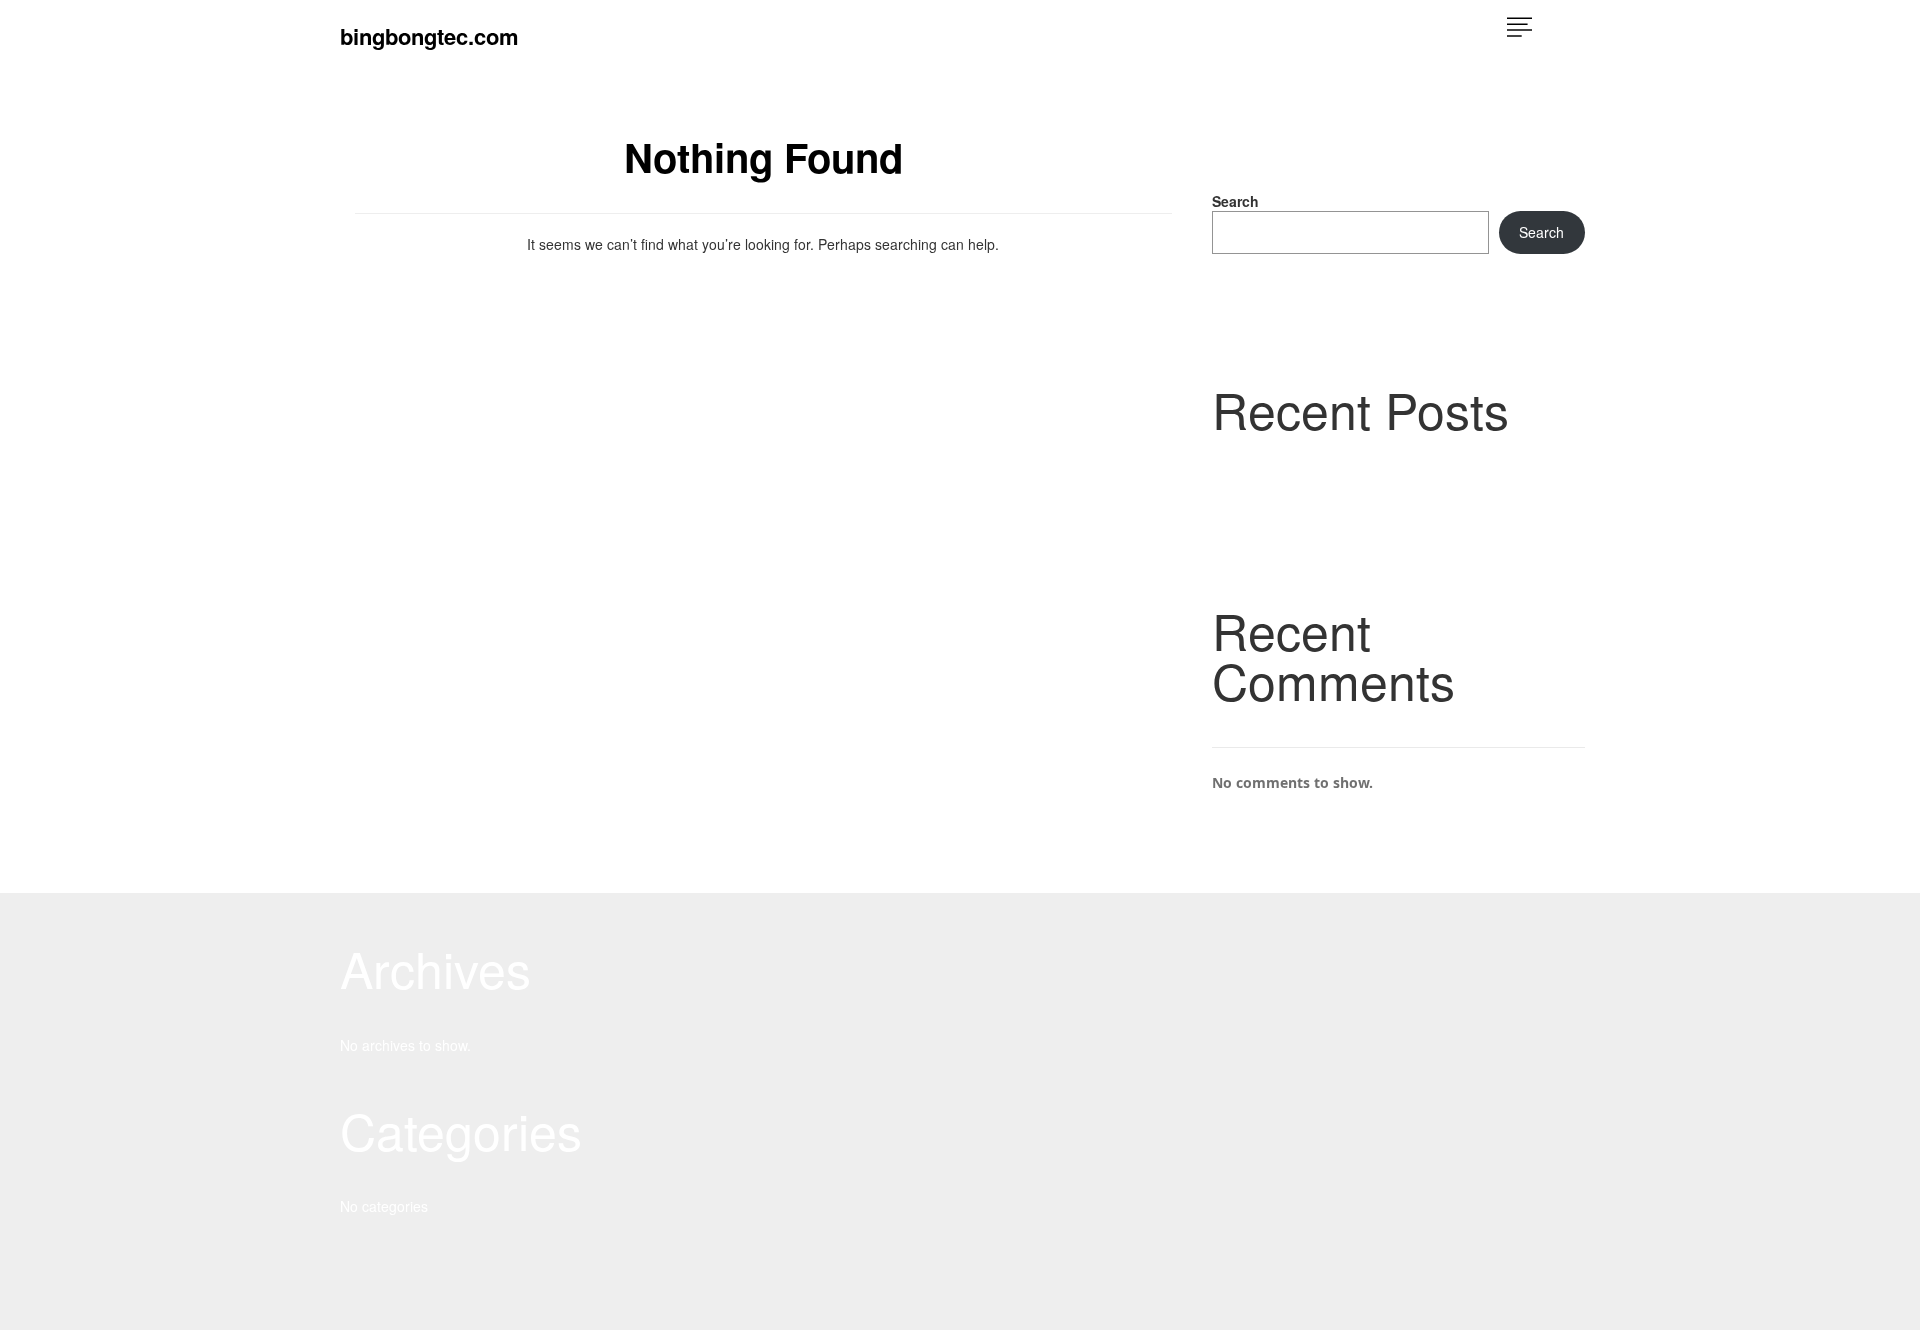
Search (1235, 201)
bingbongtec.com (429, 36)
